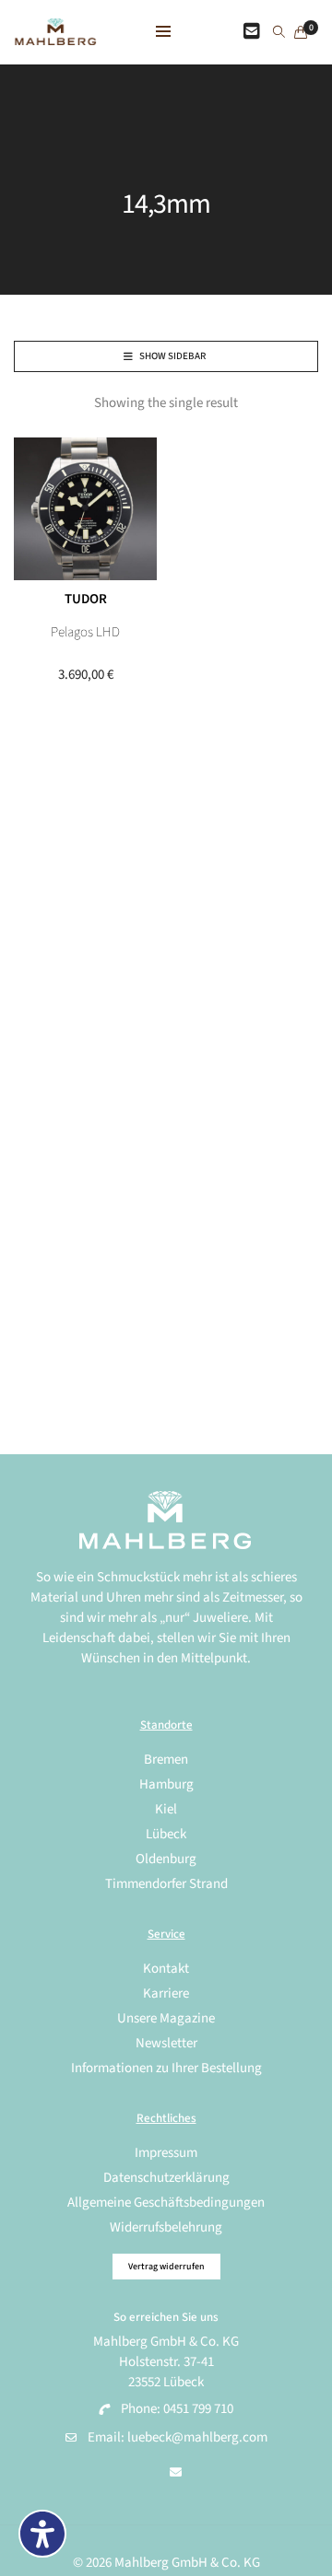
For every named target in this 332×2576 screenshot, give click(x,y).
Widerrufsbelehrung (166, 2227)
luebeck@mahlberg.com (197, 2437)
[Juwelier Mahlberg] (55, 35)
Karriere (166, 1993)
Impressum (166, 2153)
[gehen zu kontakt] (252, 32)
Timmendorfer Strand (166, 1884)
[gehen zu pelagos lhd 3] (85, 509)
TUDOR (86, 599)
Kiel (166, 1809)
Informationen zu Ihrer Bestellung (166, 2068)
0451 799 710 (198, 2409)
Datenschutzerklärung (166, 2178)
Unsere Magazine (166, 2018)
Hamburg (166, 1784)
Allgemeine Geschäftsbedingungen (166, 2203)
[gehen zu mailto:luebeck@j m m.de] (176, 2473)
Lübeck (166, 1834)
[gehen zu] (279, 33)
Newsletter (166, 2043)
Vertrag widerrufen (166, 2267)
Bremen (166, 1760)
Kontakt (166, 1969)
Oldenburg (166, 1859)
